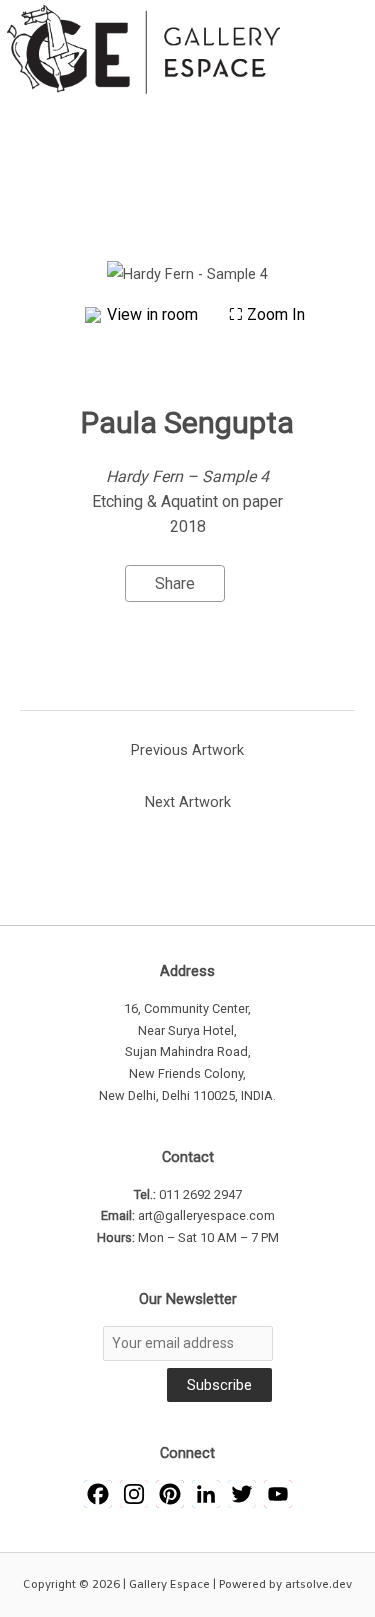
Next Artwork (188, 802)
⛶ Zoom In (267, 314)
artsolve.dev (318, 1585)
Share (175, 583)
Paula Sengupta (187, 422)
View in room (154, 314)
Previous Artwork (187, 750)
